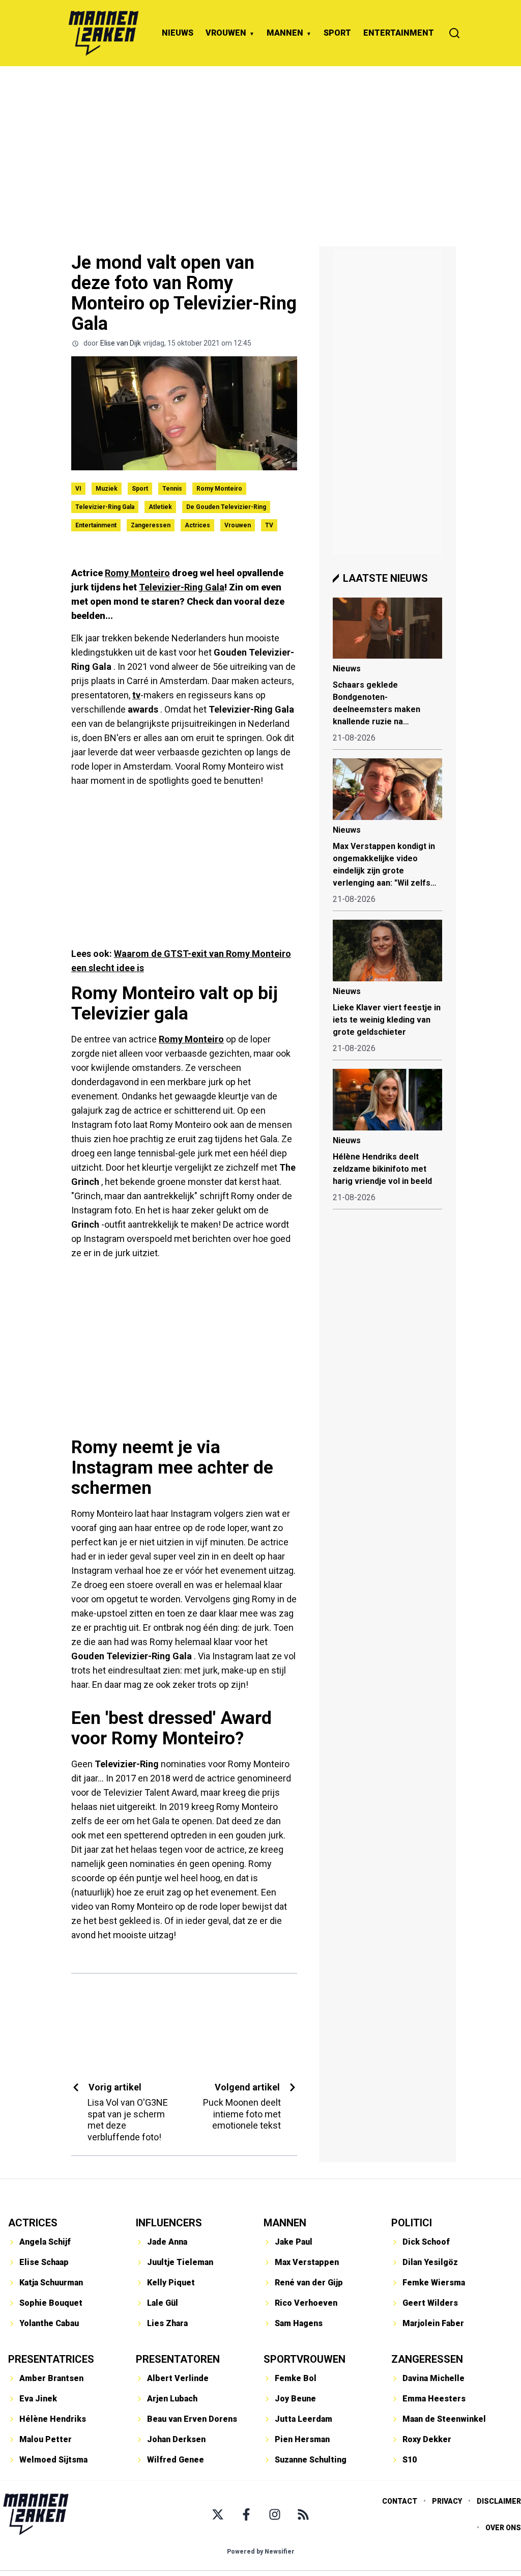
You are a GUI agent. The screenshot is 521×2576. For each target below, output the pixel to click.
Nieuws (347, 669)
